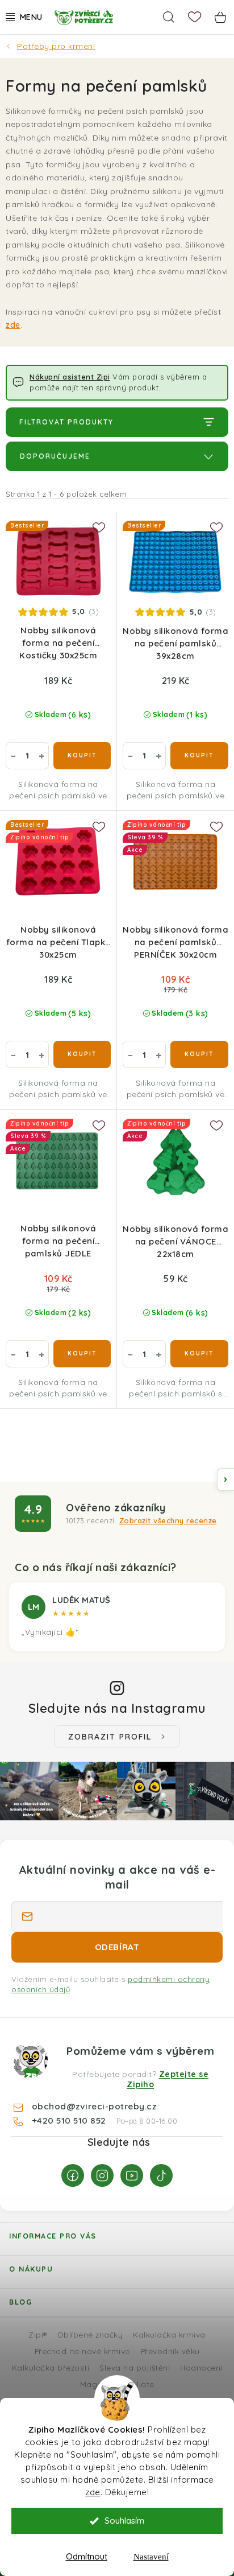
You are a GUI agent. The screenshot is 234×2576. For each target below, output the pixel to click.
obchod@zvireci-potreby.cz (94, 2106)
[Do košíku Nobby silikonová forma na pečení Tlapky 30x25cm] (82, 1054)
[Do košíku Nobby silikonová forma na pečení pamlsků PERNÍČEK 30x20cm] (199, 1054)
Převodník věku (170, 2351)
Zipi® (38, 2334)
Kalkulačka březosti (51, 2367)
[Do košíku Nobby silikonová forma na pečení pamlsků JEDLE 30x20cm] (82, 1354)
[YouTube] (132, 2175)
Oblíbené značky (90, 2334)
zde (93, 2492)
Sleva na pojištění (135, 2367)
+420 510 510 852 (70, 2120)
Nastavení (151, 2557)
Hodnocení (201, 2367)
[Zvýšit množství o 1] (41, 756)
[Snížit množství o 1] (13, 756)
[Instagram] (102, 2175)
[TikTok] (161, 2175)
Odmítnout (87, 2556)
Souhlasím (124, 2521)
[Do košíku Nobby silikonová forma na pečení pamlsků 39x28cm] (199, 756)
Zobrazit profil (110, 1737)
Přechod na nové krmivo (83, 2351)
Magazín (97, 2384)
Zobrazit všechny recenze (168, 1520)
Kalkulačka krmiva (169, 2334)
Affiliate (139, 2384)
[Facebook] (73, 2175)
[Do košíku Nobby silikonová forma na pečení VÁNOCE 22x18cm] (199, 1354)
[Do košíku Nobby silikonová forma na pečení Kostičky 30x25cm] (82, 756)
